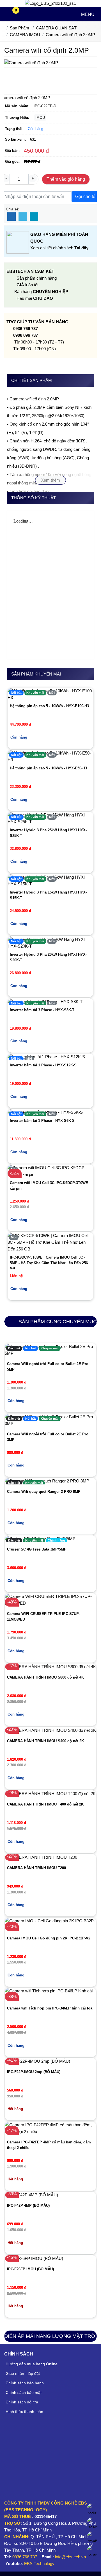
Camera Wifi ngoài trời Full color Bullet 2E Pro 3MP (48, 1437)
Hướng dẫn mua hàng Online (32, 2364)
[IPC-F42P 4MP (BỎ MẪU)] (31, 2195)
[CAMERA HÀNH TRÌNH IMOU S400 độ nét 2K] (50, 1730)
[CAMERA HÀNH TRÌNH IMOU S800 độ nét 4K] (50, 1667)
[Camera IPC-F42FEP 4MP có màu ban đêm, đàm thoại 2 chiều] (51, 2128)
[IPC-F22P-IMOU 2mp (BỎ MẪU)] (37, 2061)
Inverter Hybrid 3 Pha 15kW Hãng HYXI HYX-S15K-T (48, 895)
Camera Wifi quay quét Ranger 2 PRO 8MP (44, 1492)
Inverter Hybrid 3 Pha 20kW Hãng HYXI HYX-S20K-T (48, 957)
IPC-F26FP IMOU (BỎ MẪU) (30, 2269)
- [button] (6, 178)
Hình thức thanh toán (24, 2412)
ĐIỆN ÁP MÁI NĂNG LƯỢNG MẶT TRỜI (50, 2336)
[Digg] (34, 217)
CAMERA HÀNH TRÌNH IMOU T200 (36, 1868)
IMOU (40, 118)
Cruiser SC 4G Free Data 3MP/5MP (37, 1549)
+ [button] (33, 178)
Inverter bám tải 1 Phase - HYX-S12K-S (43, 1065)
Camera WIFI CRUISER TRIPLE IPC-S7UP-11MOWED (43, 1617)
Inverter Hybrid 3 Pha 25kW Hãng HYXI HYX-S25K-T (48, 833)
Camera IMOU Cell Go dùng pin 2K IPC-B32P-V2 (49, 1938)
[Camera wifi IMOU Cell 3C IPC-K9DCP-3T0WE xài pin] (51, 1171)
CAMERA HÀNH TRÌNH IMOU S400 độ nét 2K (45, 1741)
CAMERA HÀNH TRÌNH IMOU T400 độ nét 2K (45, 1804)
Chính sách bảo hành (25, 2383)
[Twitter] (23, 217)
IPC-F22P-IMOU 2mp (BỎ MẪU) (34, 2072)
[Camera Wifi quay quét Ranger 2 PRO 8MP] (47, 1481)
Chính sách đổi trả (22, 2402)
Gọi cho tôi (86, 197)
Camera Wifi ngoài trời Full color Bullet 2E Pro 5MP (48, 1367)
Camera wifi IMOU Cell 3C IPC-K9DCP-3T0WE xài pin (49, 1186)
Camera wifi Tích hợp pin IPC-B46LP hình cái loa (50, 2008)
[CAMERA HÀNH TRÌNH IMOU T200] (41, 1857)
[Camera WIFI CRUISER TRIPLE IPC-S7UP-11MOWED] (51, 1600)
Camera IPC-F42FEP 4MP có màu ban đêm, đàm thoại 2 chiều (49, 2145)
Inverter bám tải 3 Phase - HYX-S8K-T (42, 1010)
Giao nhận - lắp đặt (23, 2373)
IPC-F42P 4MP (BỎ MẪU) (28, 2205)
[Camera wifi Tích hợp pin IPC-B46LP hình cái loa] (51, 1994)
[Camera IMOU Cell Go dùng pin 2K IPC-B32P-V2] (51, 1924)
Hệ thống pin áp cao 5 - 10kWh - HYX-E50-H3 (48, 768)
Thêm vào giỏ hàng (66, 179)
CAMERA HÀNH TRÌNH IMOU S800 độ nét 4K (45, 1677)
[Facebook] (12, 217)
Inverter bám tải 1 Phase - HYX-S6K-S (42, 1121)
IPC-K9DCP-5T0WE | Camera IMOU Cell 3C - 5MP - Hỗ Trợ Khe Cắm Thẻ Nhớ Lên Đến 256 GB (49, 1262)
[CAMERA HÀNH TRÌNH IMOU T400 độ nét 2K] (50, 1794)
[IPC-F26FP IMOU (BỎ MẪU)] (34, 2259)
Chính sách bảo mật (24, 2392)
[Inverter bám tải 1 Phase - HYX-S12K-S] (46, 1057)
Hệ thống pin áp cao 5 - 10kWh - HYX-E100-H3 (49, 706)
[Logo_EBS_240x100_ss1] (50, 3)
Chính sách (19, 2354)
